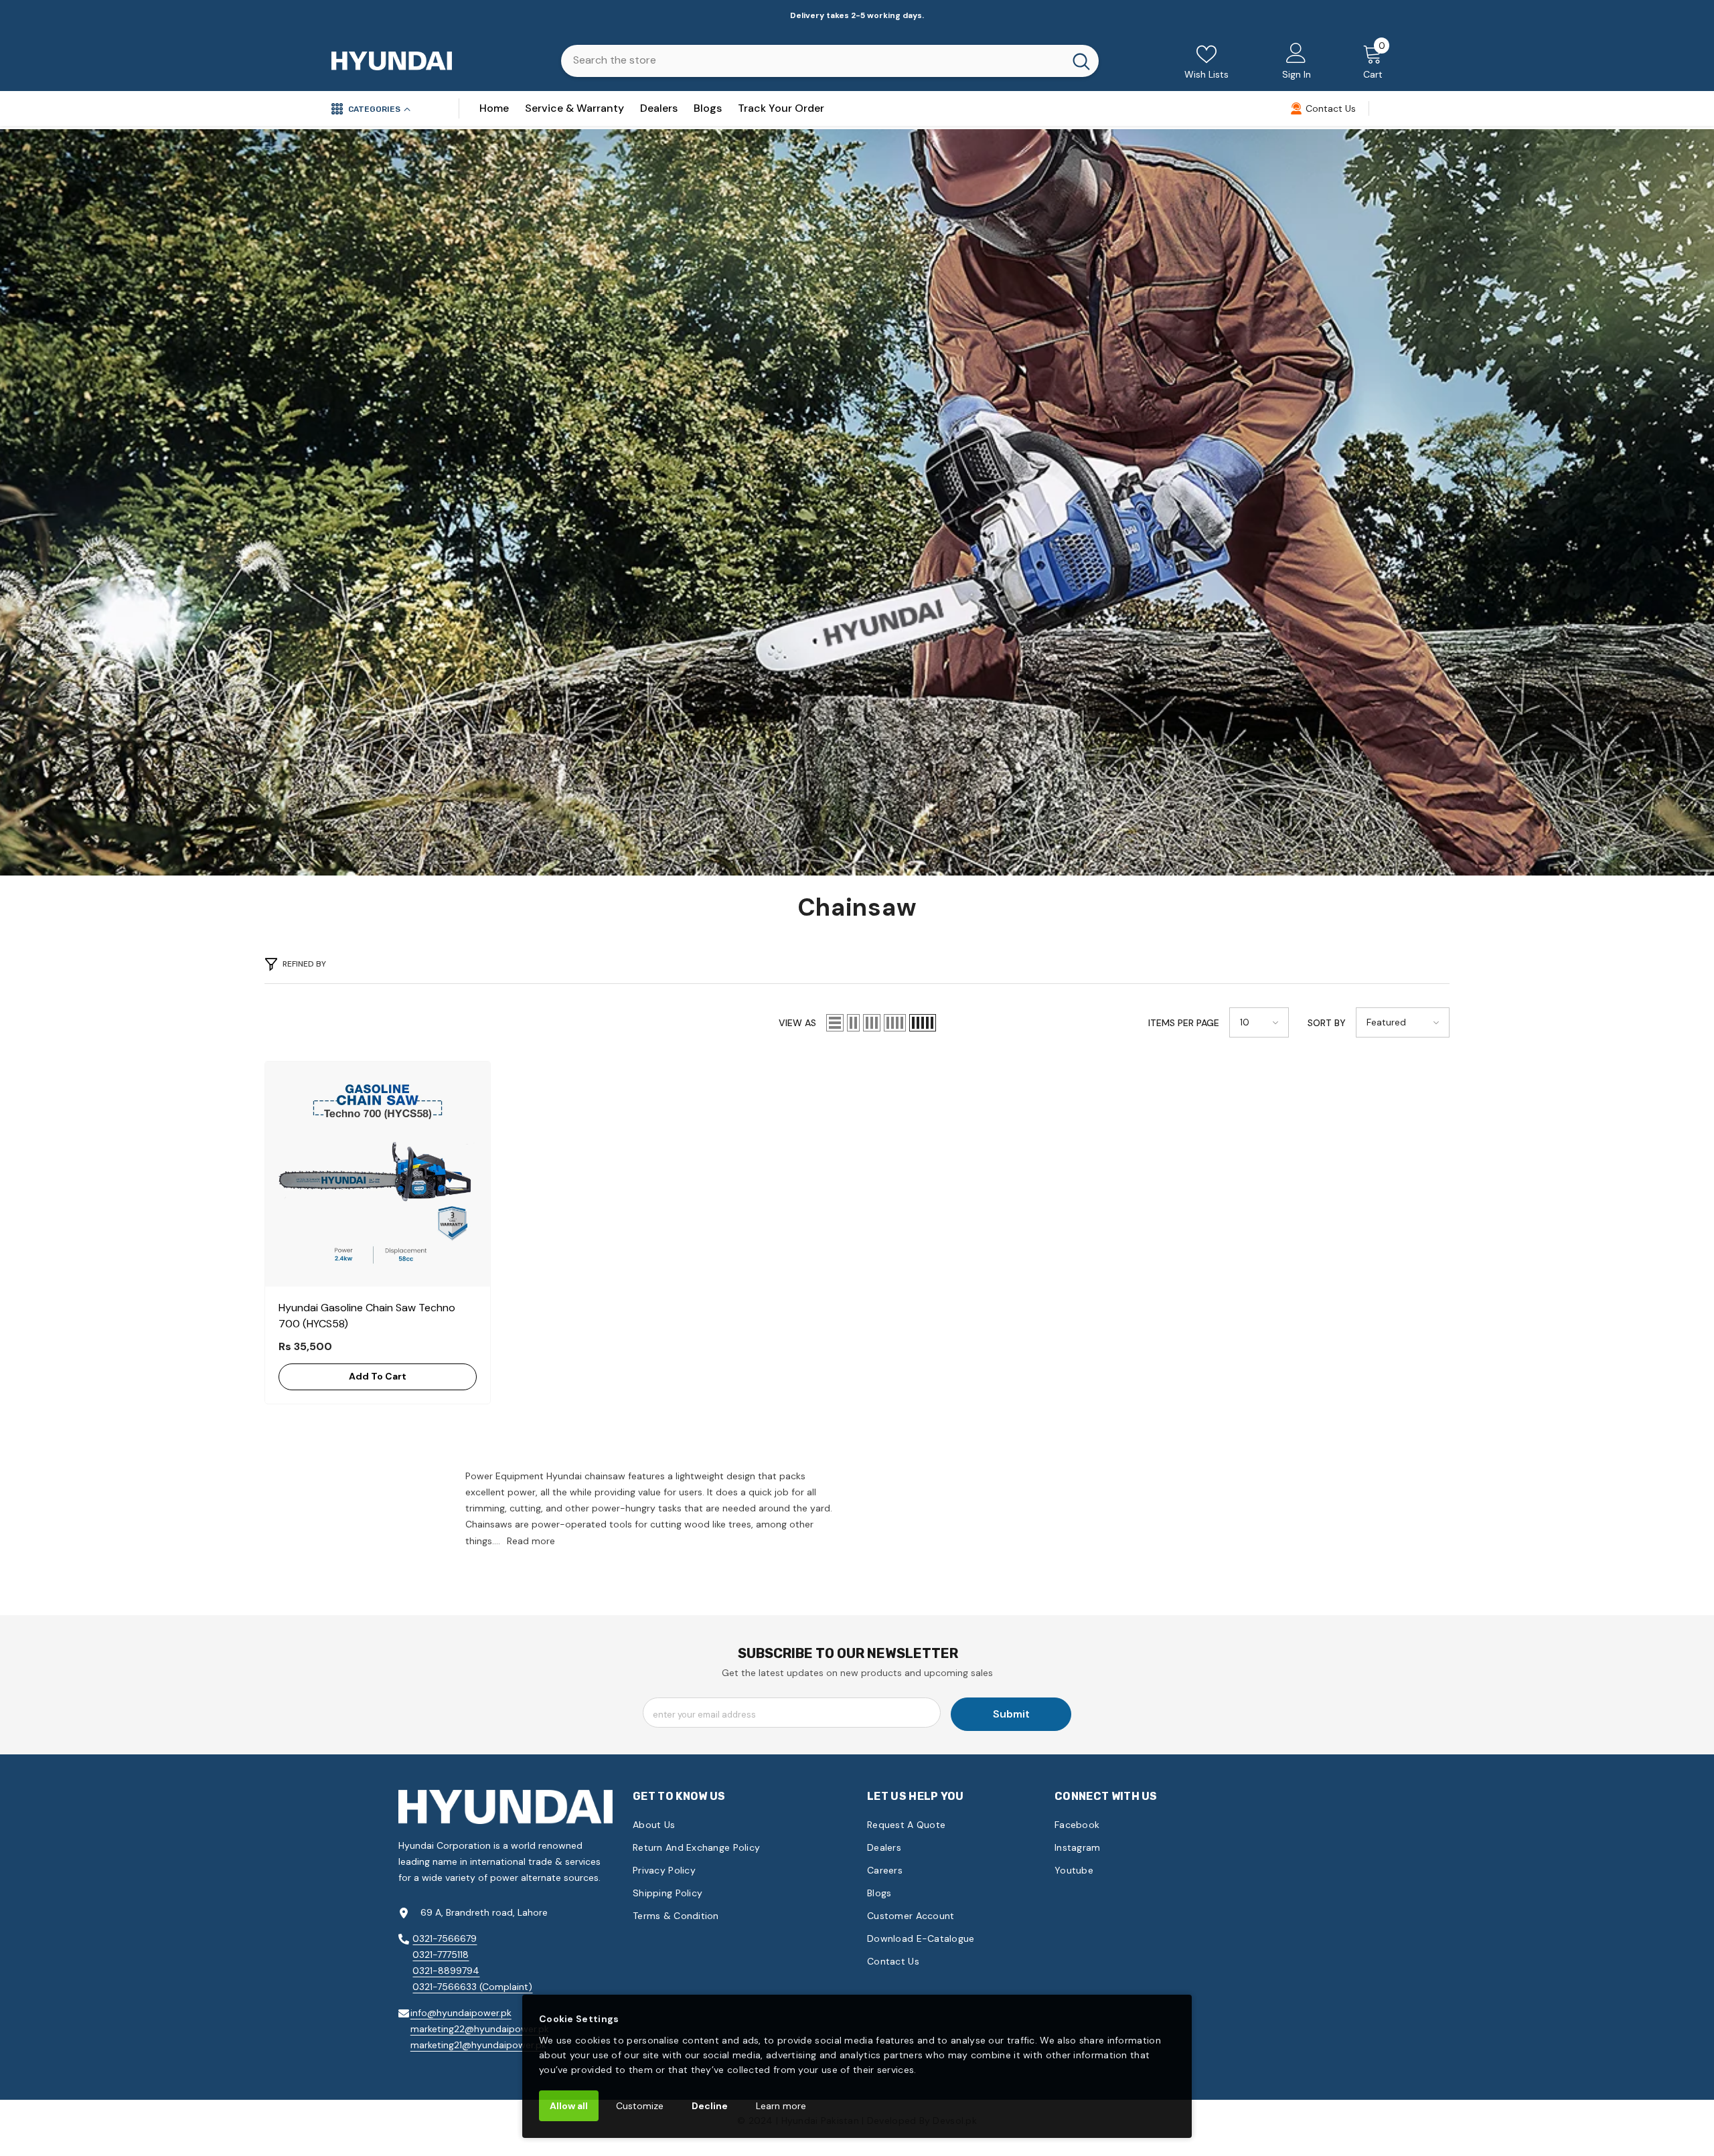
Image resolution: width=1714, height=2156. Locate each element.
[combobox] (812, 60)
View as (797, 1023)
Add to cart (378, 1376)
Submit (1011, 1714)
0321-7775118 (441, 1955)
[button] (835, 1023)
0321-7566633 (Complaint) (472, 1987)
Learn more (781, 2106)
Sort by (1327, 1023)
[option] (857, 15)
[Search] (830, 61)
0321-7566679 (445, 1938)
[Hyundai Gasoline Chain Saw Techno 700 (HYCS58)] (378, 1174)
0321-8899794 (446, 1971)
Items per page (1184, 1023)
